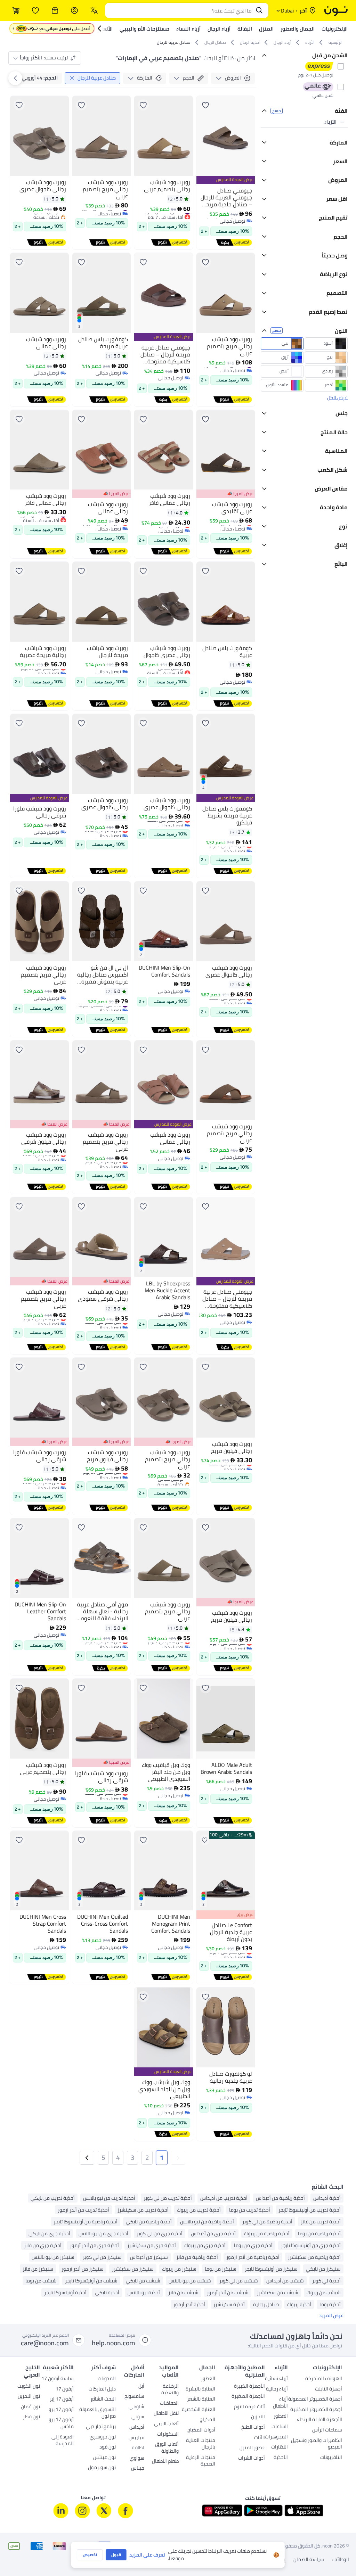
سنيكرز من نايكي (323, 2269)
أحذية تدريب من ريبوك (199, 2210)
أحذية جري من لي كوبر (160, 2233)
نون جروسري (103, 2437)
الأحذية (281, 2458)
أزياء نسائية (276, 2379)
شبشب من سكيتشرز (278, 2293)
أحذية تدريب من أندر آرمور (83, 2210)
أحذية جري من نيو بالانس (103, 2233)
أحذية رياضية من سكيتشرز (314, 2257)
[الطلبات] (55, 10)
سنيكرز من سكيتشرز (133, 2269)
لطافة (138, 2448)
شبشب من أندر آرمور (228, 2293)
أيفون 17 (65, 2389)
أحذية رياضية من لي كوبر (267, 2222)
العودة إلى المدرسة (63, 2441)
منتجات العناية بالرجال (201, 2444)
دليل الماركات (102, 2389)
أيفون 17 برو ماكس (61, 2423)
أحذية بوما (330, 2304)
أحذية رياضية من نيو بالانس (207, 2222)
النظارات (280, 2447)
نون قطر (31, 2417)
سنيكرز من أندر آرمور (83, 2269)
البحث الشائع (103, 2400)
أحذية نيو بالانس (144, 2293)
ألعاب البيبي (166, 2424)
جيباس (138, 2469)
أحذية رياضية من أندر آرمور (253, 2257)
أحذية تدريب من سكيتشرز (143, 2210)
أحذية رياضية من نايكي (149, 2222)
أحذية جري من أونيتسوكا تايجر (311, 2245)
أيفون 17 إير (62, 2400)
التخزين (258, 2417)
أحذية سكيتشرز (229, 2304)
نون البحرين (29, 2397)
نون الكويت (29, 2387)
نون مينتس (104, 2458)
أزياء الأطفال (280, 2403)
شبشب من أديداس (285, 2281)
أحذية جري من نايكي (49, 2233)
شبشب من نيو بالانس (190, 2281)
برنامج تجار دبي (101, 2427)
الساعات (280, 2427)
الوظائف (341, 2560)
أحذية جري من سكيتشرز (152, 2245)
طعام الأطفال (165, 2462)
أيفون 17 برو (61, 2410)
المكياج (208, 2420)
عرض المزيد (331, 2316)
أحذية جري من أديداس (213, 2233)
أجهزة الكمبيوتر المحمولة (315, 2400)
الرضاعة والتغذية (170, 2390)
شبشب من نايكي (143, 2281)
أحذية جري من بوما (253, 2245)
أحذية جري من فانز (43, 2245)
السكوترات (168, 2435)
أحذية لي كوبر (326, 2281)
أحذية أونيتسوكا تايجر (65, 2293)
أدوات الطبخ (253, 2428)
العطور (281, 2417)
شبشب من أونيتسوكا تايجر (91, 2281)
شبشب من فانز (183, 2293)
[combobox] (180, 10)
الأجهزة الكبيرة (249, 2387)
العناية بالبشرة (200, 2389)
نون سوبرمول (102, 2468)
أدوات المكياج (201, 2430)
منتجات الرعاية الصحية (201, 2461)
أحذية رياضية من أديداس (280, 2198)
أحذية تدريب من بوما (250, 2210)
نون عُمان (30, 2407)
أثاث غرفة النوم (249, 2407)
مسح (277, 111)
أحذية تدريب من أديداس (224, 2198)
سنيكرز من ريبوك (179, 2269)
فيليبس (136, 2438)
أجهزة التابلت (329, 2389)
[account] (74, 10)
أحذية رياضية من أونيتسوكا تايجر (86, 2222)
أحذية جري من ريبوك (205, 2245)
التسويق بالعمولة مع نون (98, 2413)
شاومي (136, 2407)
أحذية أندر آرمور (189, 2304)
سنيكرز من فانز (38, 2269)
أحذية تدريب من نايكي (53, 2198)
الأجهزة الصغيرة (248, 2397)
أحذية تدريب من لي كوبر (168, 2198)
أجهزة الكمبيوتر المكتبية (316, 2410)
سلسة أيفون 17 (58, 2379)
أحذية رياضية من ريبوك (267, 2233)
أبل (141, 2387)
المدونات (107, 2379)
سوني (138, 2417)
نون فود (108, 2447)
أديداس (137, 2428)
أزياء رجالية (277, 2389)
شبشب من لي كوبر (239, 2281)
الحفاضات (169, 2404)
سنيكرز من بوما (221, 2269)
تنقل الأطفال (166, 2414)
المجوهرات (276, 2437)
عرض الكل (337, 489)
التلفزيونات (331, 2458)
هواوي (137, 2459)
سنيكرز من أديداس (149, 2257)
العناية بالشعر (201, 2400)
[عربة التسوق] (16, 10)
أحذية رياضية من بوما (319, 2233)
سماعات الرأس (327, 2430)
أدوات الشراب (252, 2459)
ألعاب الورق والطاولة (167, 2448)
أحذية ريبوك (299, 2304)
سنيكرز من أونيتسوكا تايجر (271, 2269)
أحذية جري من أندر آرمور (94, 2245)
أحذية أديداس (327, 2198)
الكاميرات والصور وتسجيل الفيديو (317, 2444)
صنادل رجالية (266, 2304)
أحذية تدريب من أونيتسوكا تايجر (310, 2210)
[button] (178, 2158)
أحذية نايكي (107, 2293)
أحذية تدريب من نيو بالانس (109, 2198)
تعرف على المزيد (147, 2555)
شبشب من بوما (41, 2281)
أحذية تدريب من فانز (321, 2222)
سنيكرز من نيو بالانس (53, 2257)
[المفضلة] (35, 10)
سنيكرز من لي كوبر (102, 2257)
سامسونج (134, 2397)
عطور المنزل (252, 2448)
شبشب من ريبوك (324, 2293)
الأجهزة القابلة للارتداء (319, 2420)
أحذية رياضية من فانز (197, 2257)
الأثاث (260, 2438)
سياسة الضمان (309, 2560)
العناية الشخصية (199, 2410)
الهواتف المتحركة (324, 2379)
